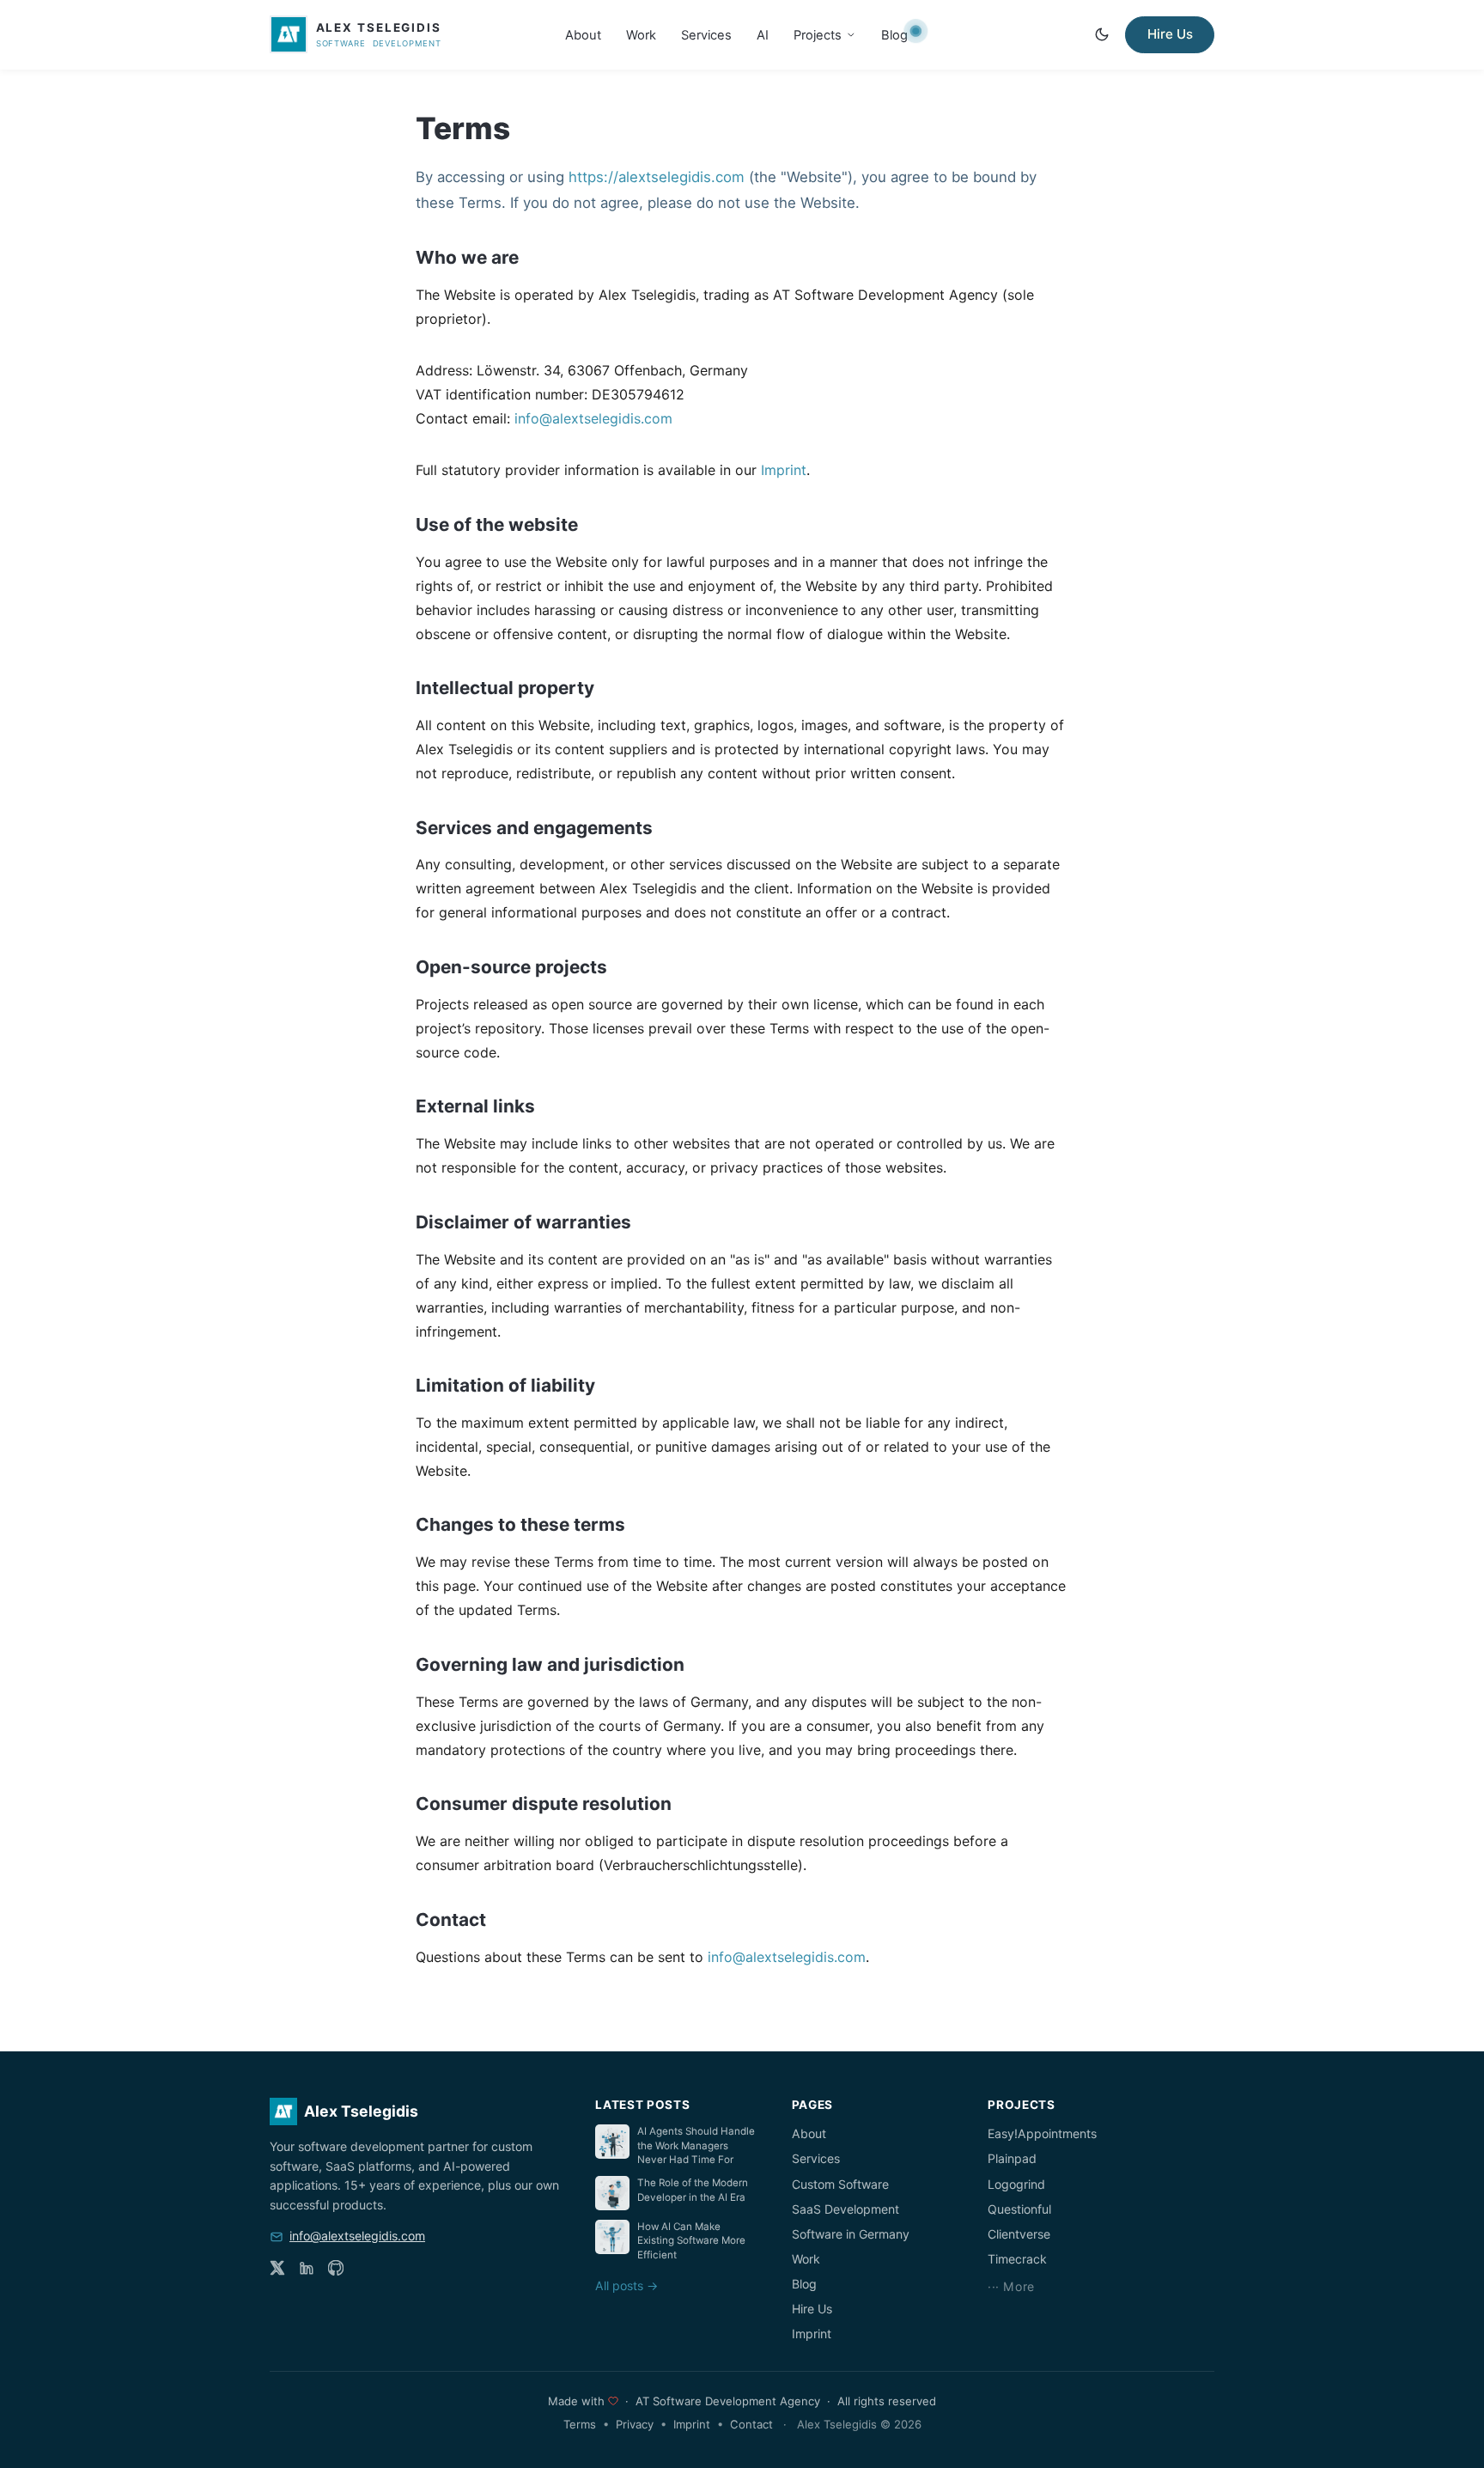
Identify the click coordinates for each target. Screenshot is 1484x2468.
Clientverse (1019, 2234)
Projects (818, 34)
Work (641, 34)
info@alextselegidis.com (593, 418)
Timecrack (1017, 2259)
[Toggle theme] (1102, 34)
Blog (894, 34)
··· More (1011, 2286)
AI (763, 34)
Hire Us (1170, 34)
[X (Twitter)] (277, 2268)
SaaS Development (845, 2209)
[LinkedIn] (307, 2268)
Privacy (635, 2424)
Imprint (784, 470)
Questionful (1019, 2209)
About (583, 34)
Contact (751, 2424)
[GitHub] (336, 2268)
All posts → (626, 2285)
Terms (580, 2424)
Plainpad (1012, 2158)
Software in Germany (851, 2234)
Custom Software (840, 2184)
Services (706, 34)
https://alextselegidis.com (657, 177)
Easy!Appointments (1042, 2133)
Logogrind (1016, 2184)
